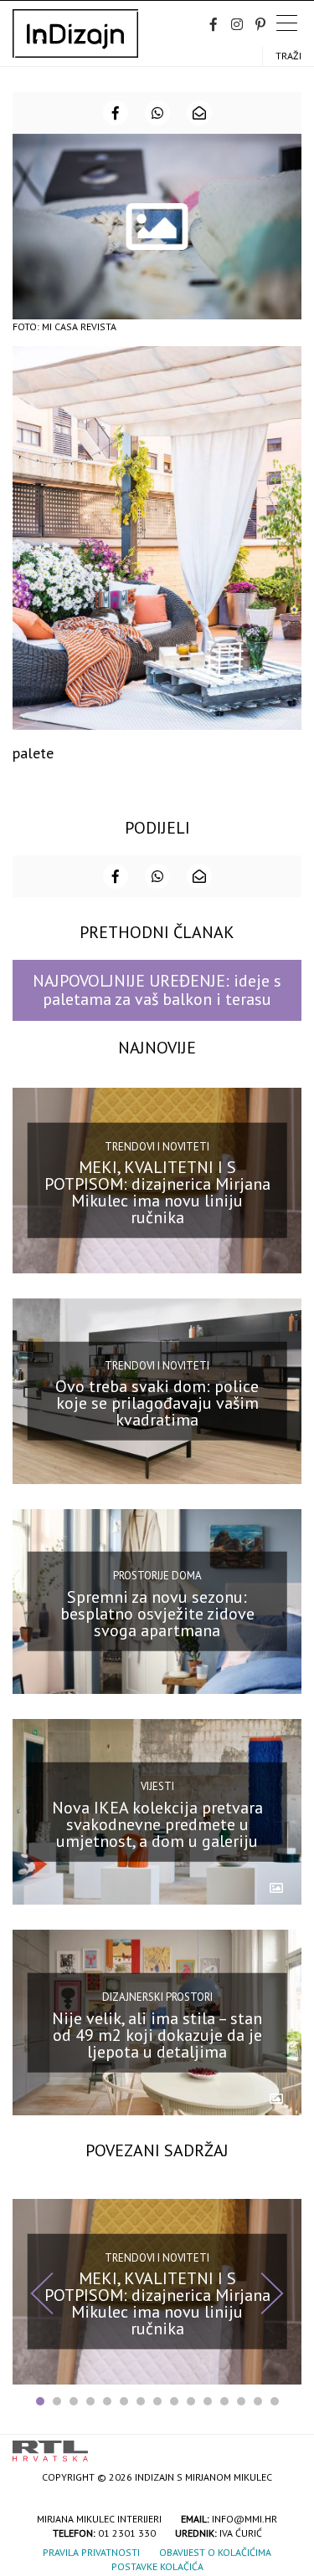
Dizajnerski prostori (157, 1997)
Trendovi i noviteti (157, 1147)
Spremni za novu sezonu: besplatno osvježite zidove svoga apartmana (157, 1614)
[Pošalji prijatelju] (199, 113)
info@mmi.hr (245, 2519)
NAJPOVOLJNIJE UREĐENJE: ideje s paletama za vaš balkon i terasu (157, 990)
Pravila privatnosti (91, 2552)
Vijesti (157, 1786)
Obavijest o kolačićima (215, 2552)
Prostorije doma (157, 1576)
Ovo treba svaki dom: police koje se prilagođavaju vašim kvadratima (157, 1403)
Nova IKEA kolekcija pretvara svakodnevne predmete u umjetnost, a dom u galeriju (157, 1824)
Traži (288, 56)
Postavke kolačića (157, 2566)
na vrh (285, 2445)
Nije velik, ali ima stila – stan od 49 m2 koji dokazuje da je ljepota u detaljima (157, 2034)
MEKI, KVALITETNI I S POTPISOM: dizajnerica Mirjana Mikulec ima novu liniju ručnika (157, 1192)
